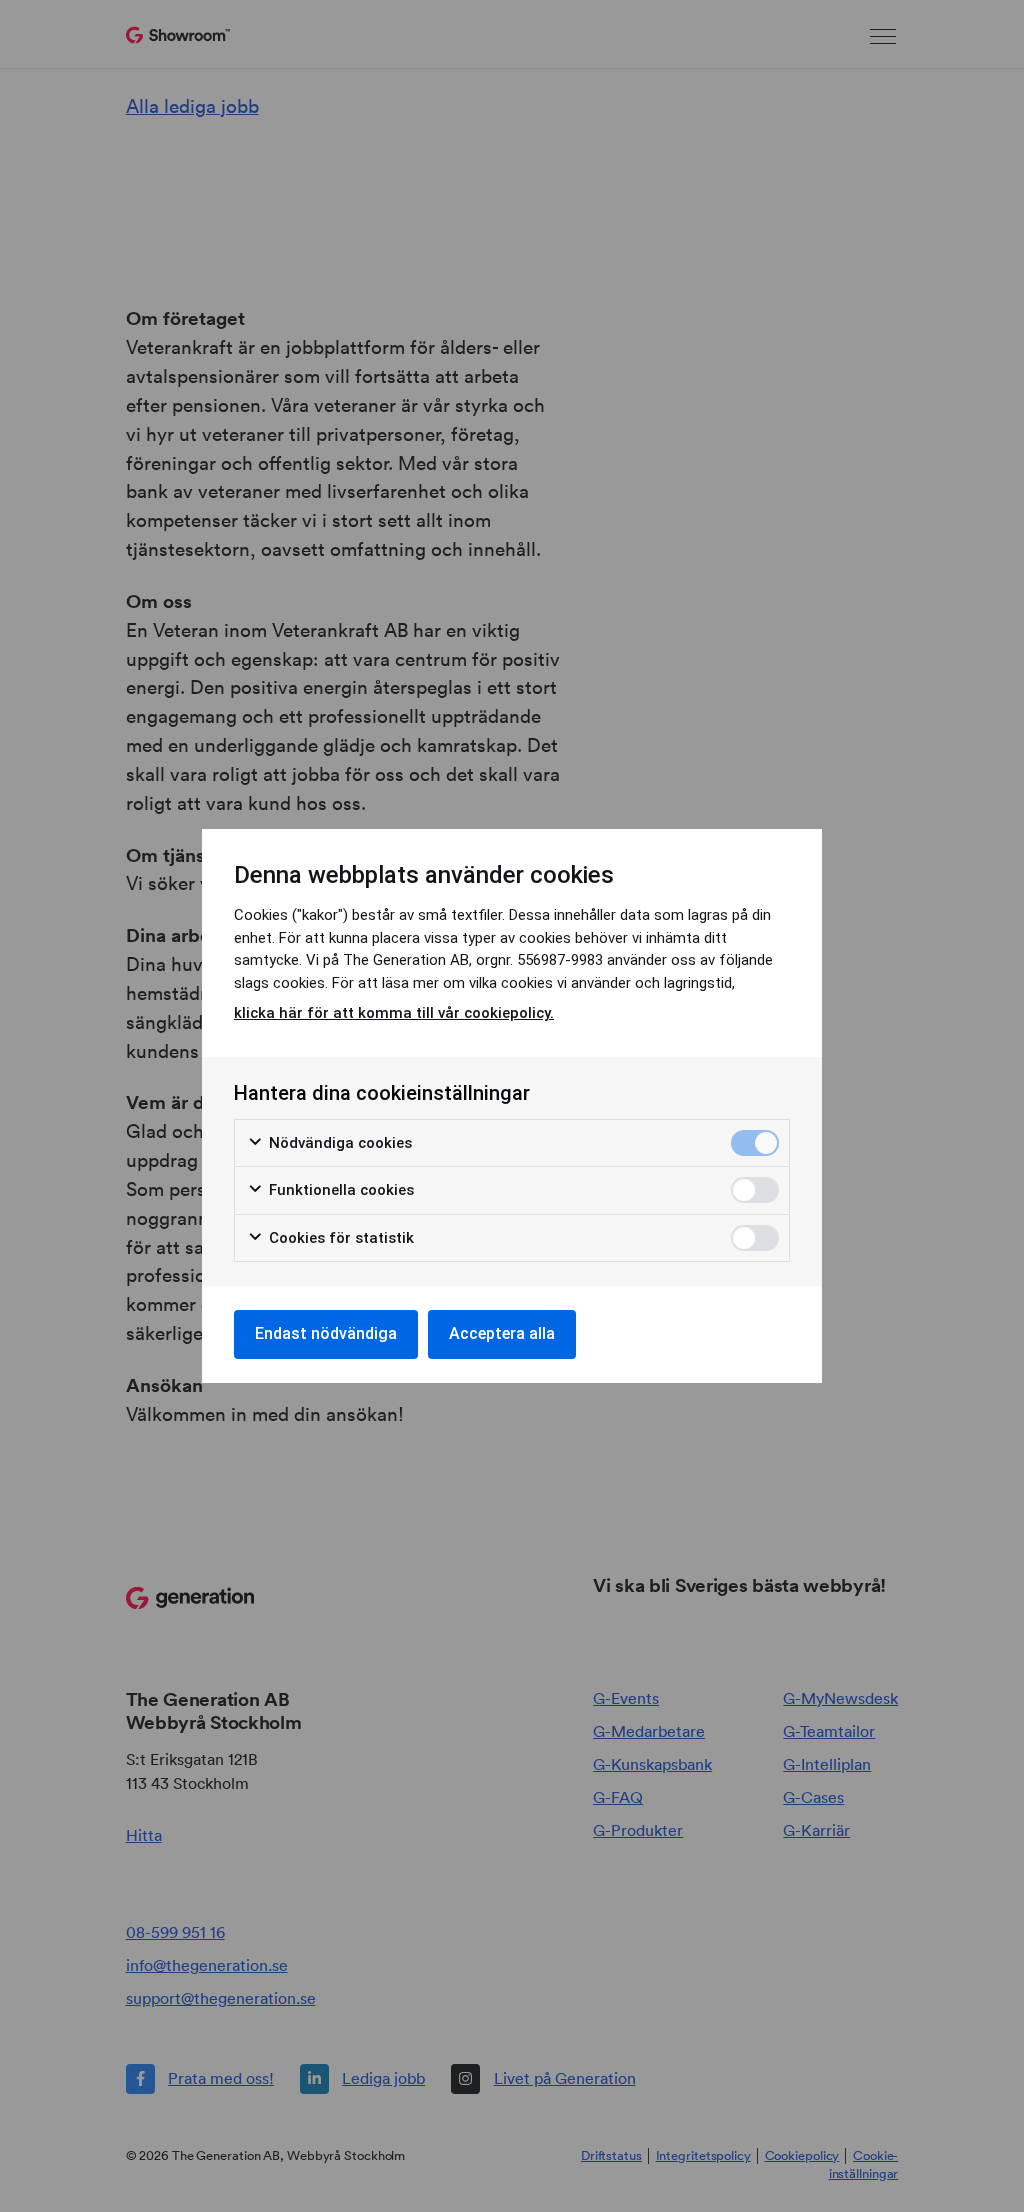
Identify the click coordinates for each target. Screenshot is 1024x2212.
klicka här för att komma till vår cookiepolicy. (394, 1013)
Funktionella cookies (339, 1190)
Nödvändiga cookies (338, 1143)
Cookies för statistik (339, 1238)
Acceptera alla (502, 1333)
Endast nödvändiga (326, 1333)
